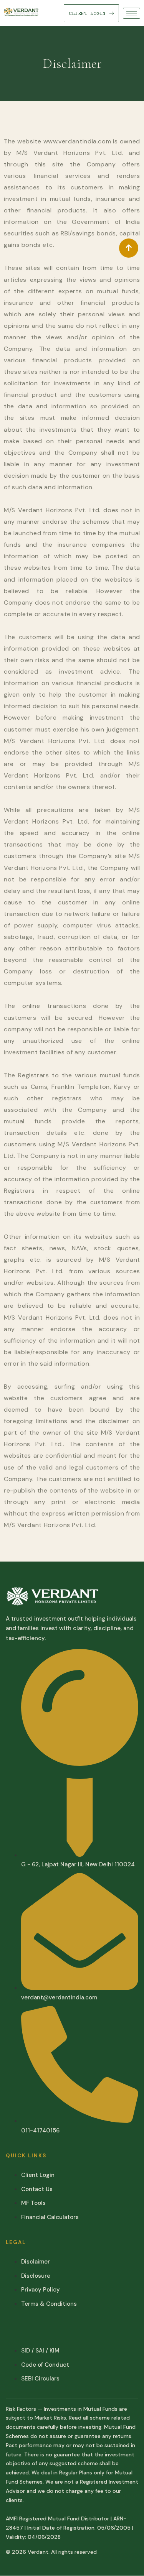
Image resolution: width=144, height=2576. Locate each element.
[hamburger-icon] (132, 13)
